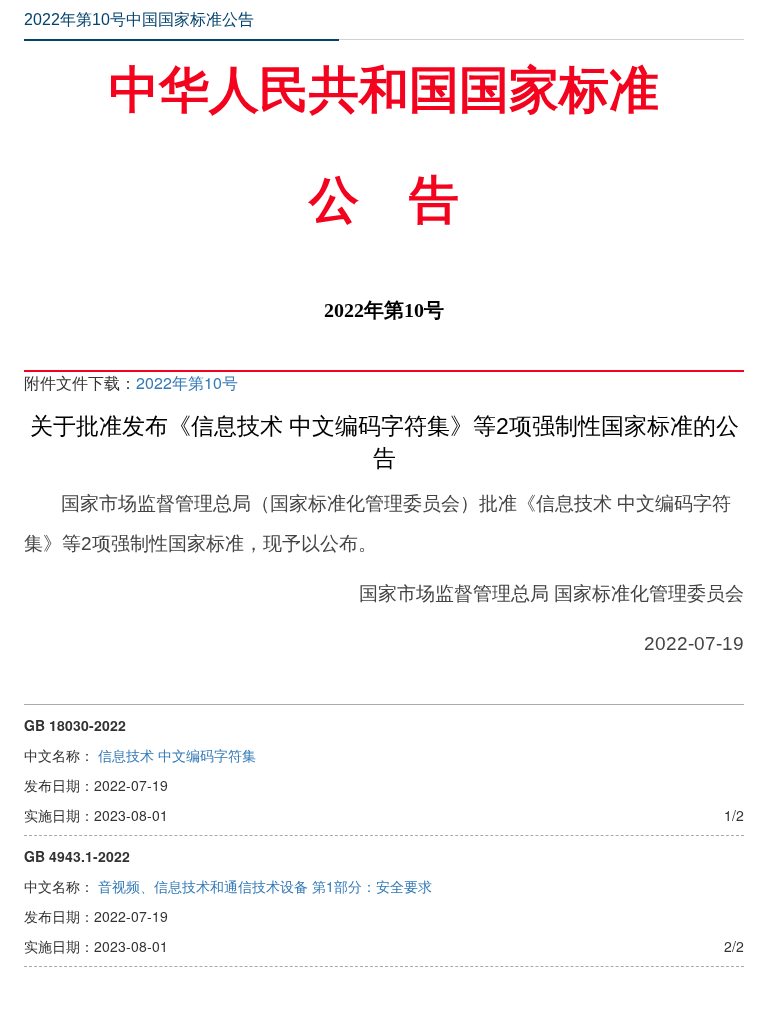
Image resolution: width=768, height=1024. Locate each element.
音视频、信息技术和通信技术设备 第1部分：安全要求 (265, 886)
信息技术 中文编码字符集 (177, 755)
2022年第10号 (187, 382)
